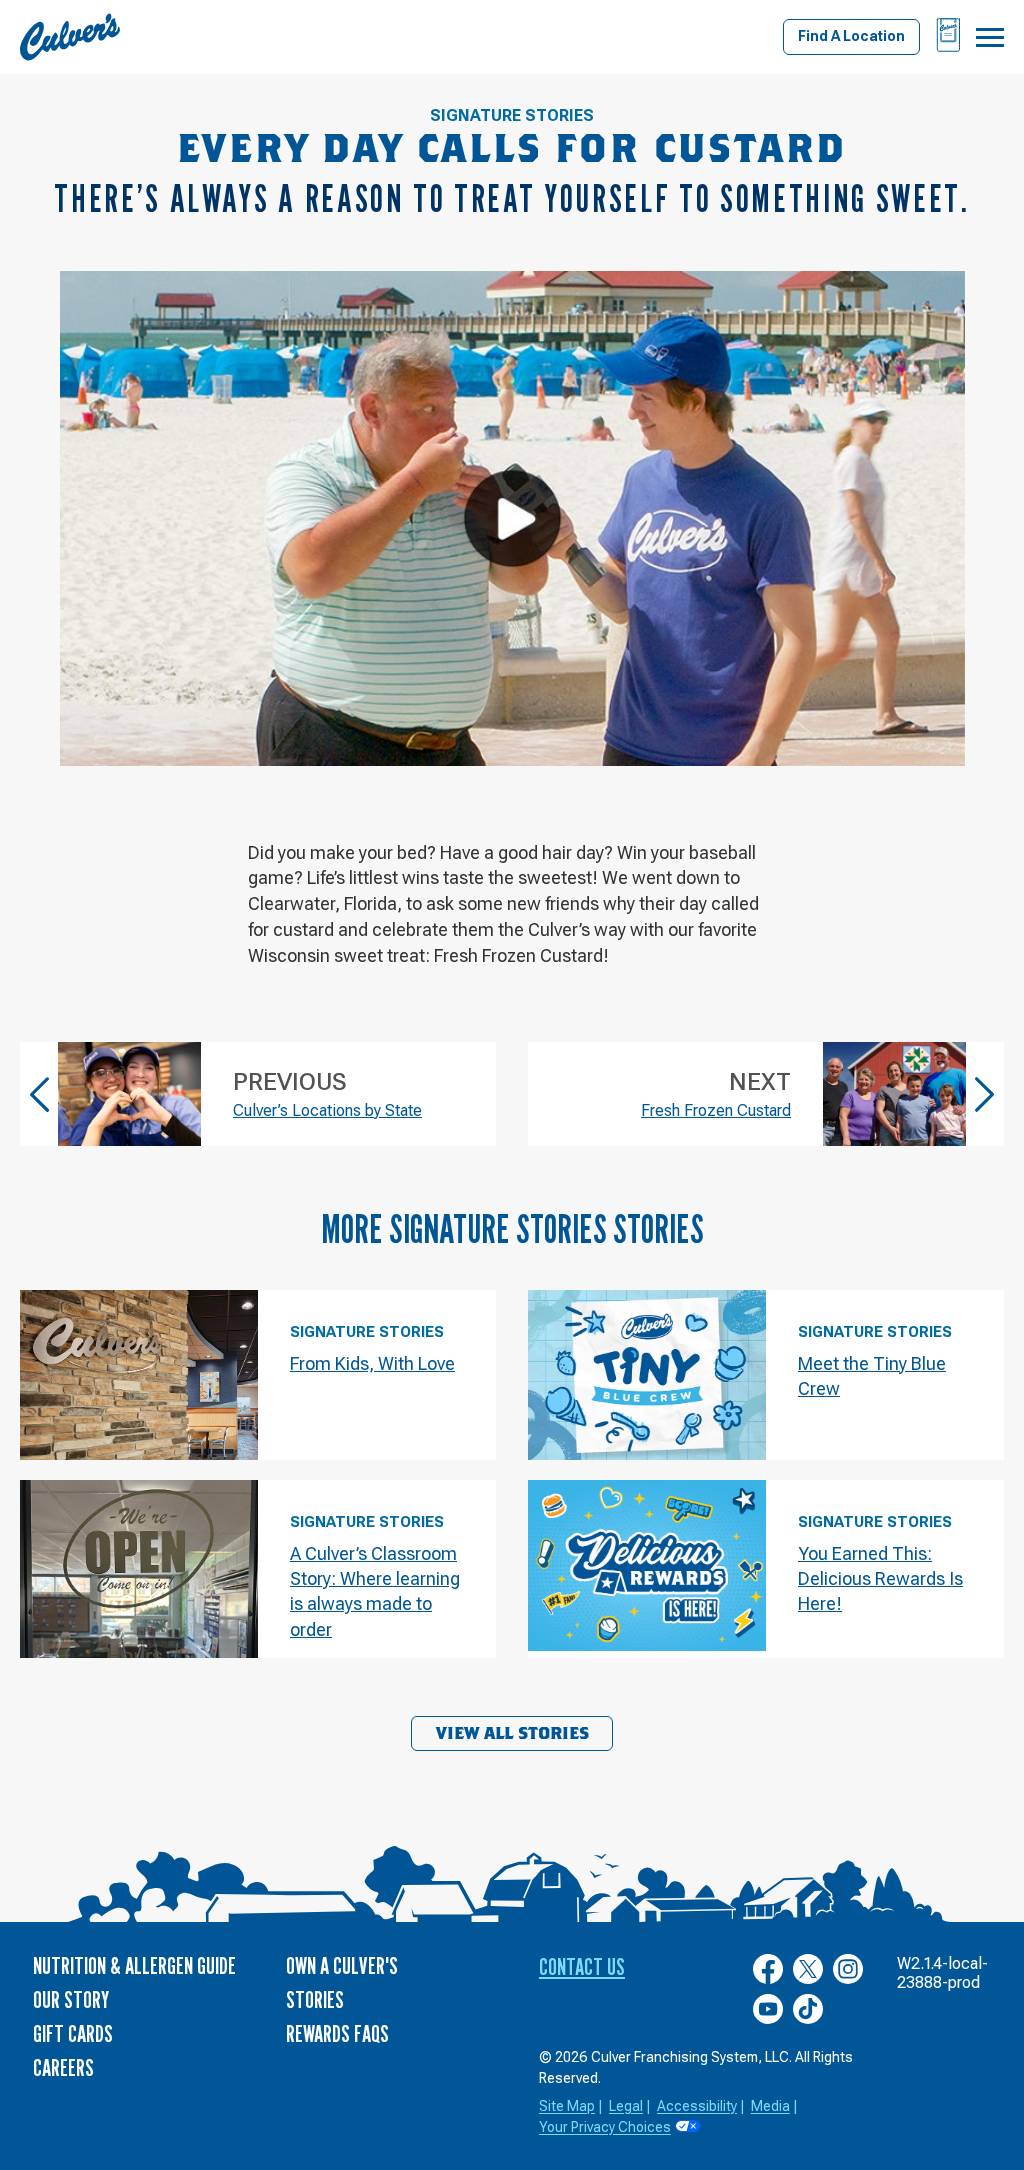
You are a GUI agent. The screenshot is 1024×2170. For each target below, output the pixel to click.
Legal (626, 2106)
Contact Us (582, 1966)
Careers (63, 2067)
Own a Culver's (342, 1965)
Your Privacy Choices (605, 2127)
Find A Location (851, 36)
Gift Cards (73, 2033)
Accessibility (697, 2106)
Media (770, 2106)
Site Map (567, 2106)
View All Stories (512, 1734)
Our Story (71, 1999)
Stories (315, 1999)
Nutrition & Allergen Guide (134, 1965)
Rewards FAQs (337, 2033)
